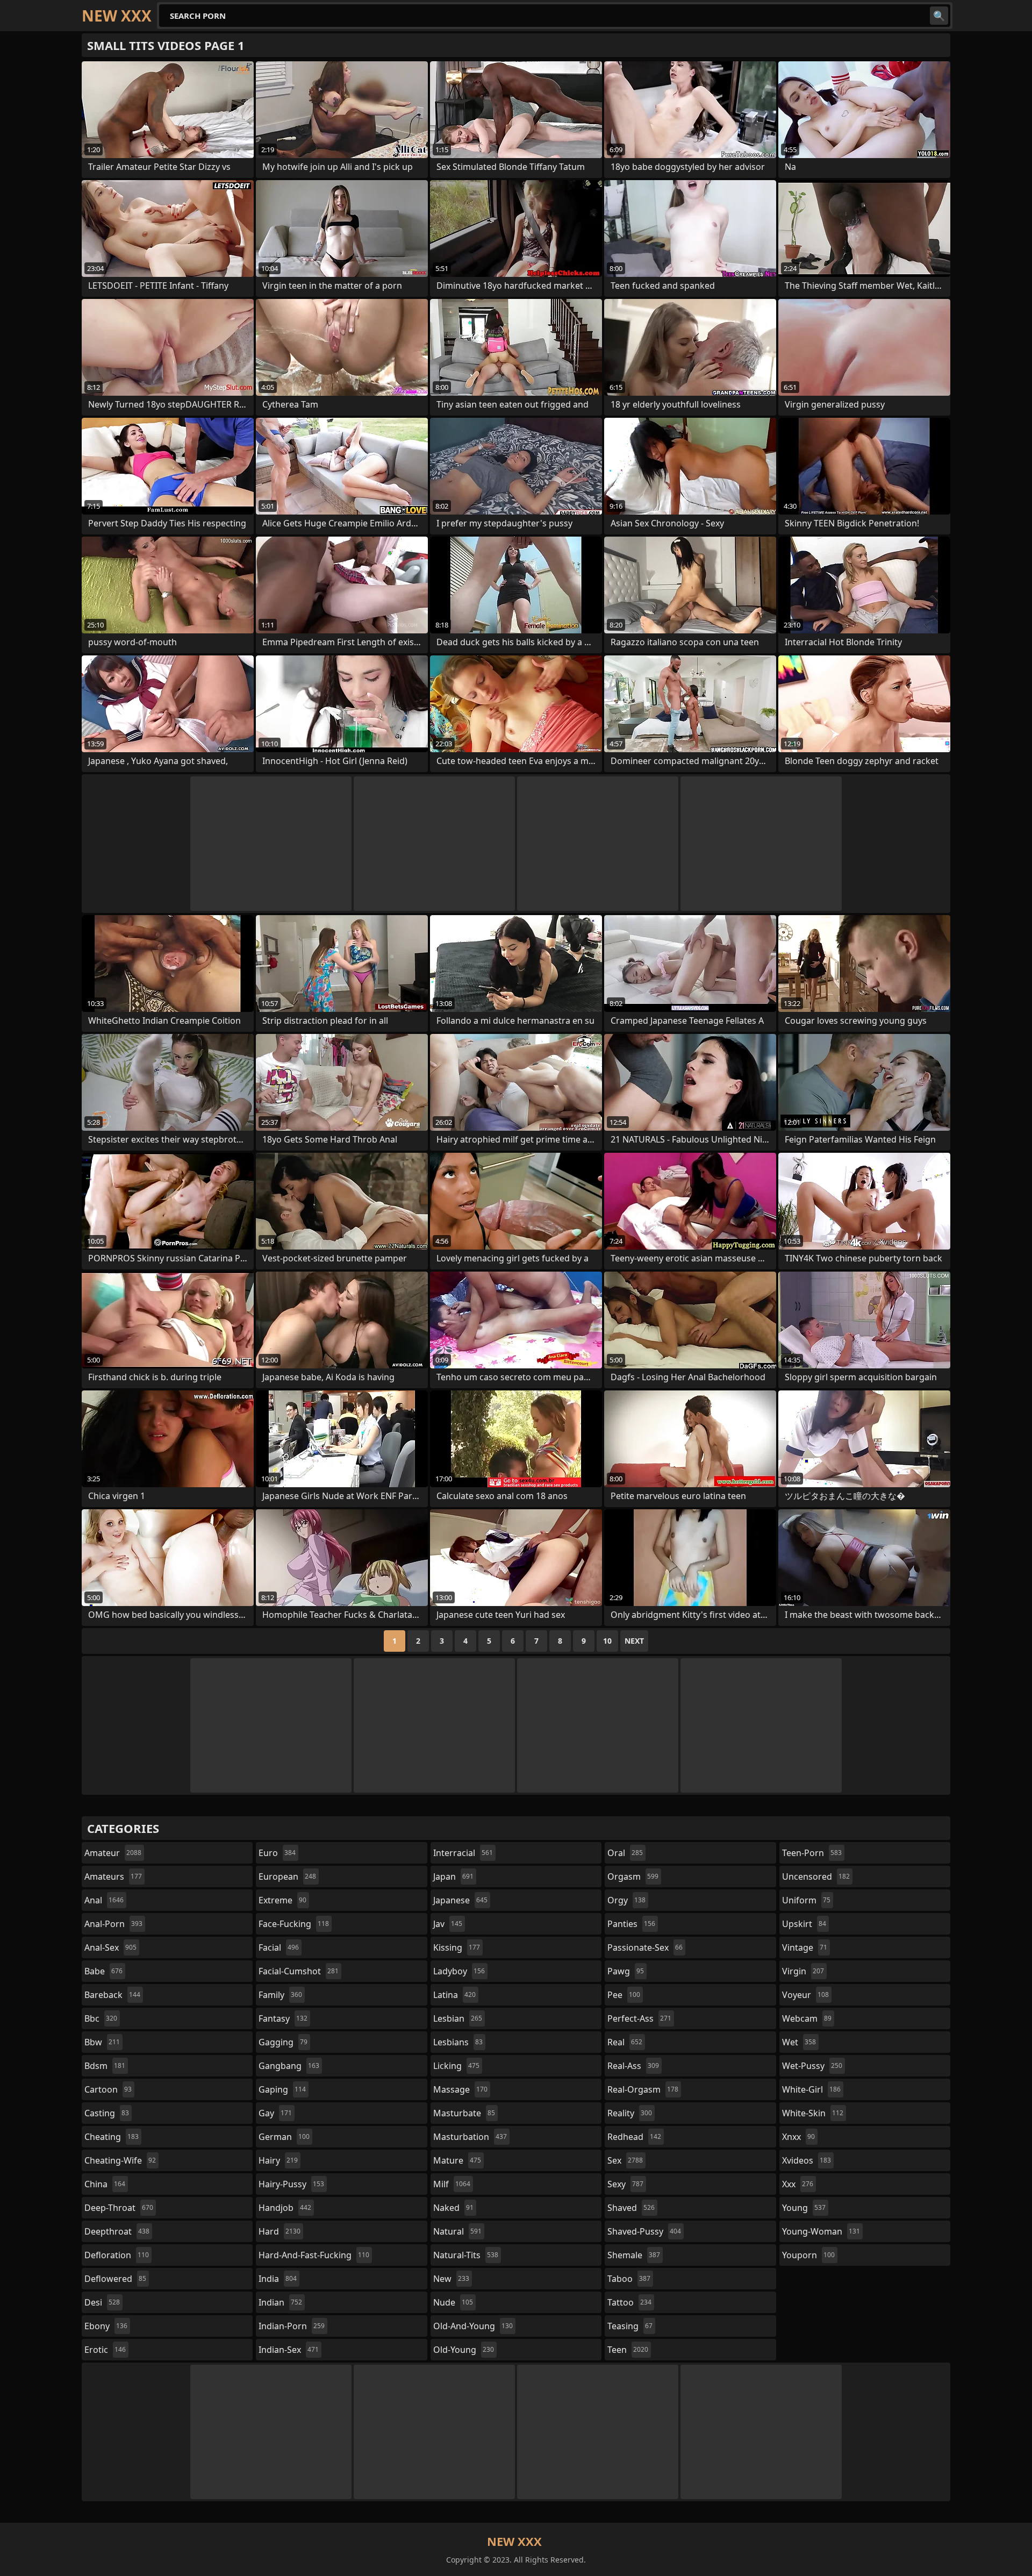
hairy (278, 2160)
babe (103, 1971)
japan (453, 1876)
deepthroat (117, 2231)
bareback (112, 1995)
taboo (629, 2279)
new (451, 2279)
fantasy (283, 2018)
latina (454, 1995)
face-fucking (294, 1924)
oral (625, 1853)
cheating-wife (120, 2160)
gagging (283, 2042)
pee (624, 1995)
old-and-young (473, 2326)
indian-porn (292, 2326)
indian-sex (289, 2350)
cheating (112, 2137)
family (280, 1995)
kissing (457, 1947)
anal (104, 1900)
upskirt (804, 1924)
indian (280, 2302)
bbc (101, 2018)
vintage (805, 1947)
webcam (807, 2018)
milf (452, 2184)
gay (275, 2113)
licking (456, 2066)
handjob (285, 2208)
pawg (626, 1971)
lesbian (458, 2018)
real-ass (633, 2066)
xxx (798, 2184)
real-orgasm (643, 2089)
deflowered (115, 2279)
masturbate (464, 2113)
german (284, 2137)
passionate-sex (645, 1947)
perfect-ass (639, 2018)
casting (107, 2113)
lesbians (458, 2042)
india (278, 2279)
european (287, 1876)
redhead (634, 2137)
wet (799, 2042)
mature (457, 2160)
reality (630, 2113)
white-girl (811, 2089)
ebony (106, 2326)
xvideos (807, 2160)
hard (279, 2231)
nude (453, 2302)
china (105, 2184)
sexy (625, 2184)
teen (628, 2350)
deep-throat (119, 2208)
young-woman (821, 2231)
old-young (464, 2350)
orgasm (633, 1876)
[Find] (939, 16)
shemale (634, 2255)
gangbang (289, 2066)
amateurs (113, 1876)
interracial (463, 1853)
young (804, 2208)
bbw (102, 2042)
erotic (105, 2350)
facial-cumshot (299, 1971)
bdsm (105, 2066)
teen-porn (812, 1853)
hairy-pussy (291, 2184)
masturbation (470, 2137)
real (625, 2042)
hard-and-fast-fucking (314, 2255)
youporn (808, 2255)
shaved (631, 2208)
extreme (282, 1900)
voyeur (805, 1995)
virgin (803, 1971)
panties (631, 1924)
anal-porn (113, 1924)
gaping (282, 2089)
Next (634, 1641)
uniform (806, 1900)
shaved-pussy (644, 2231)
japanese (460, 1900)
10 (607, 1641)
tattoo (629, 2302)
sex (625, 2160)
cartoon (108, 2089)
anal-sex (110, 1947)
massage (460, 2089)
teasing (630, 2326)
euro (277, 1853)
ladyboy (459, 1971)
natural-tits (466, 2255)
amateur (113, 1853)
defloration (117, 2255)
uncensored (816, 1876)
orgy (626, 1900)
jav (448, 1924)
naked (453, 2208)
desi (102, 2302)
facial (279, 1947)
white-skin (813, 2113)
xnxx (798, 2137)
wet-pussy (812, 2066)
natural (457, 2231)
